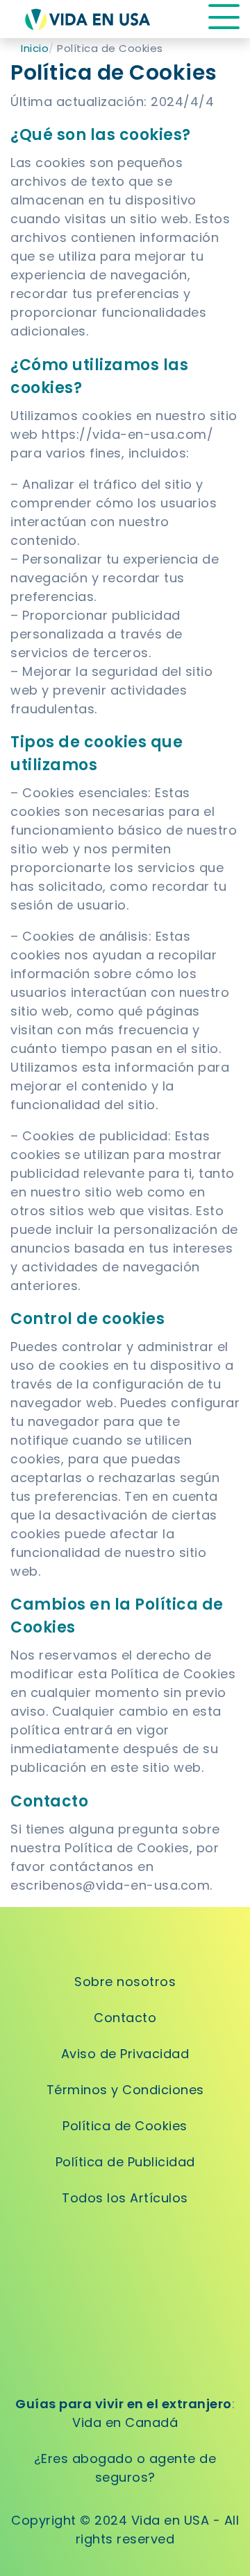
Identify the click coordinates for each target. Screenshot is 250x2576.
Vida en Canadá (125, 2422)
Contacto (125, 2018)
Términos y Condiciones (125, 2090)
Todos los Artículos (125, 2198)
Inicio (35, 48)
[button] (224, 19)
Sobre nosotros (125, 1982)
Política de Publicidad (125, 2162)
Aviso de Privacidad (125, 2054)
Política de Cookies (125, 2126)
